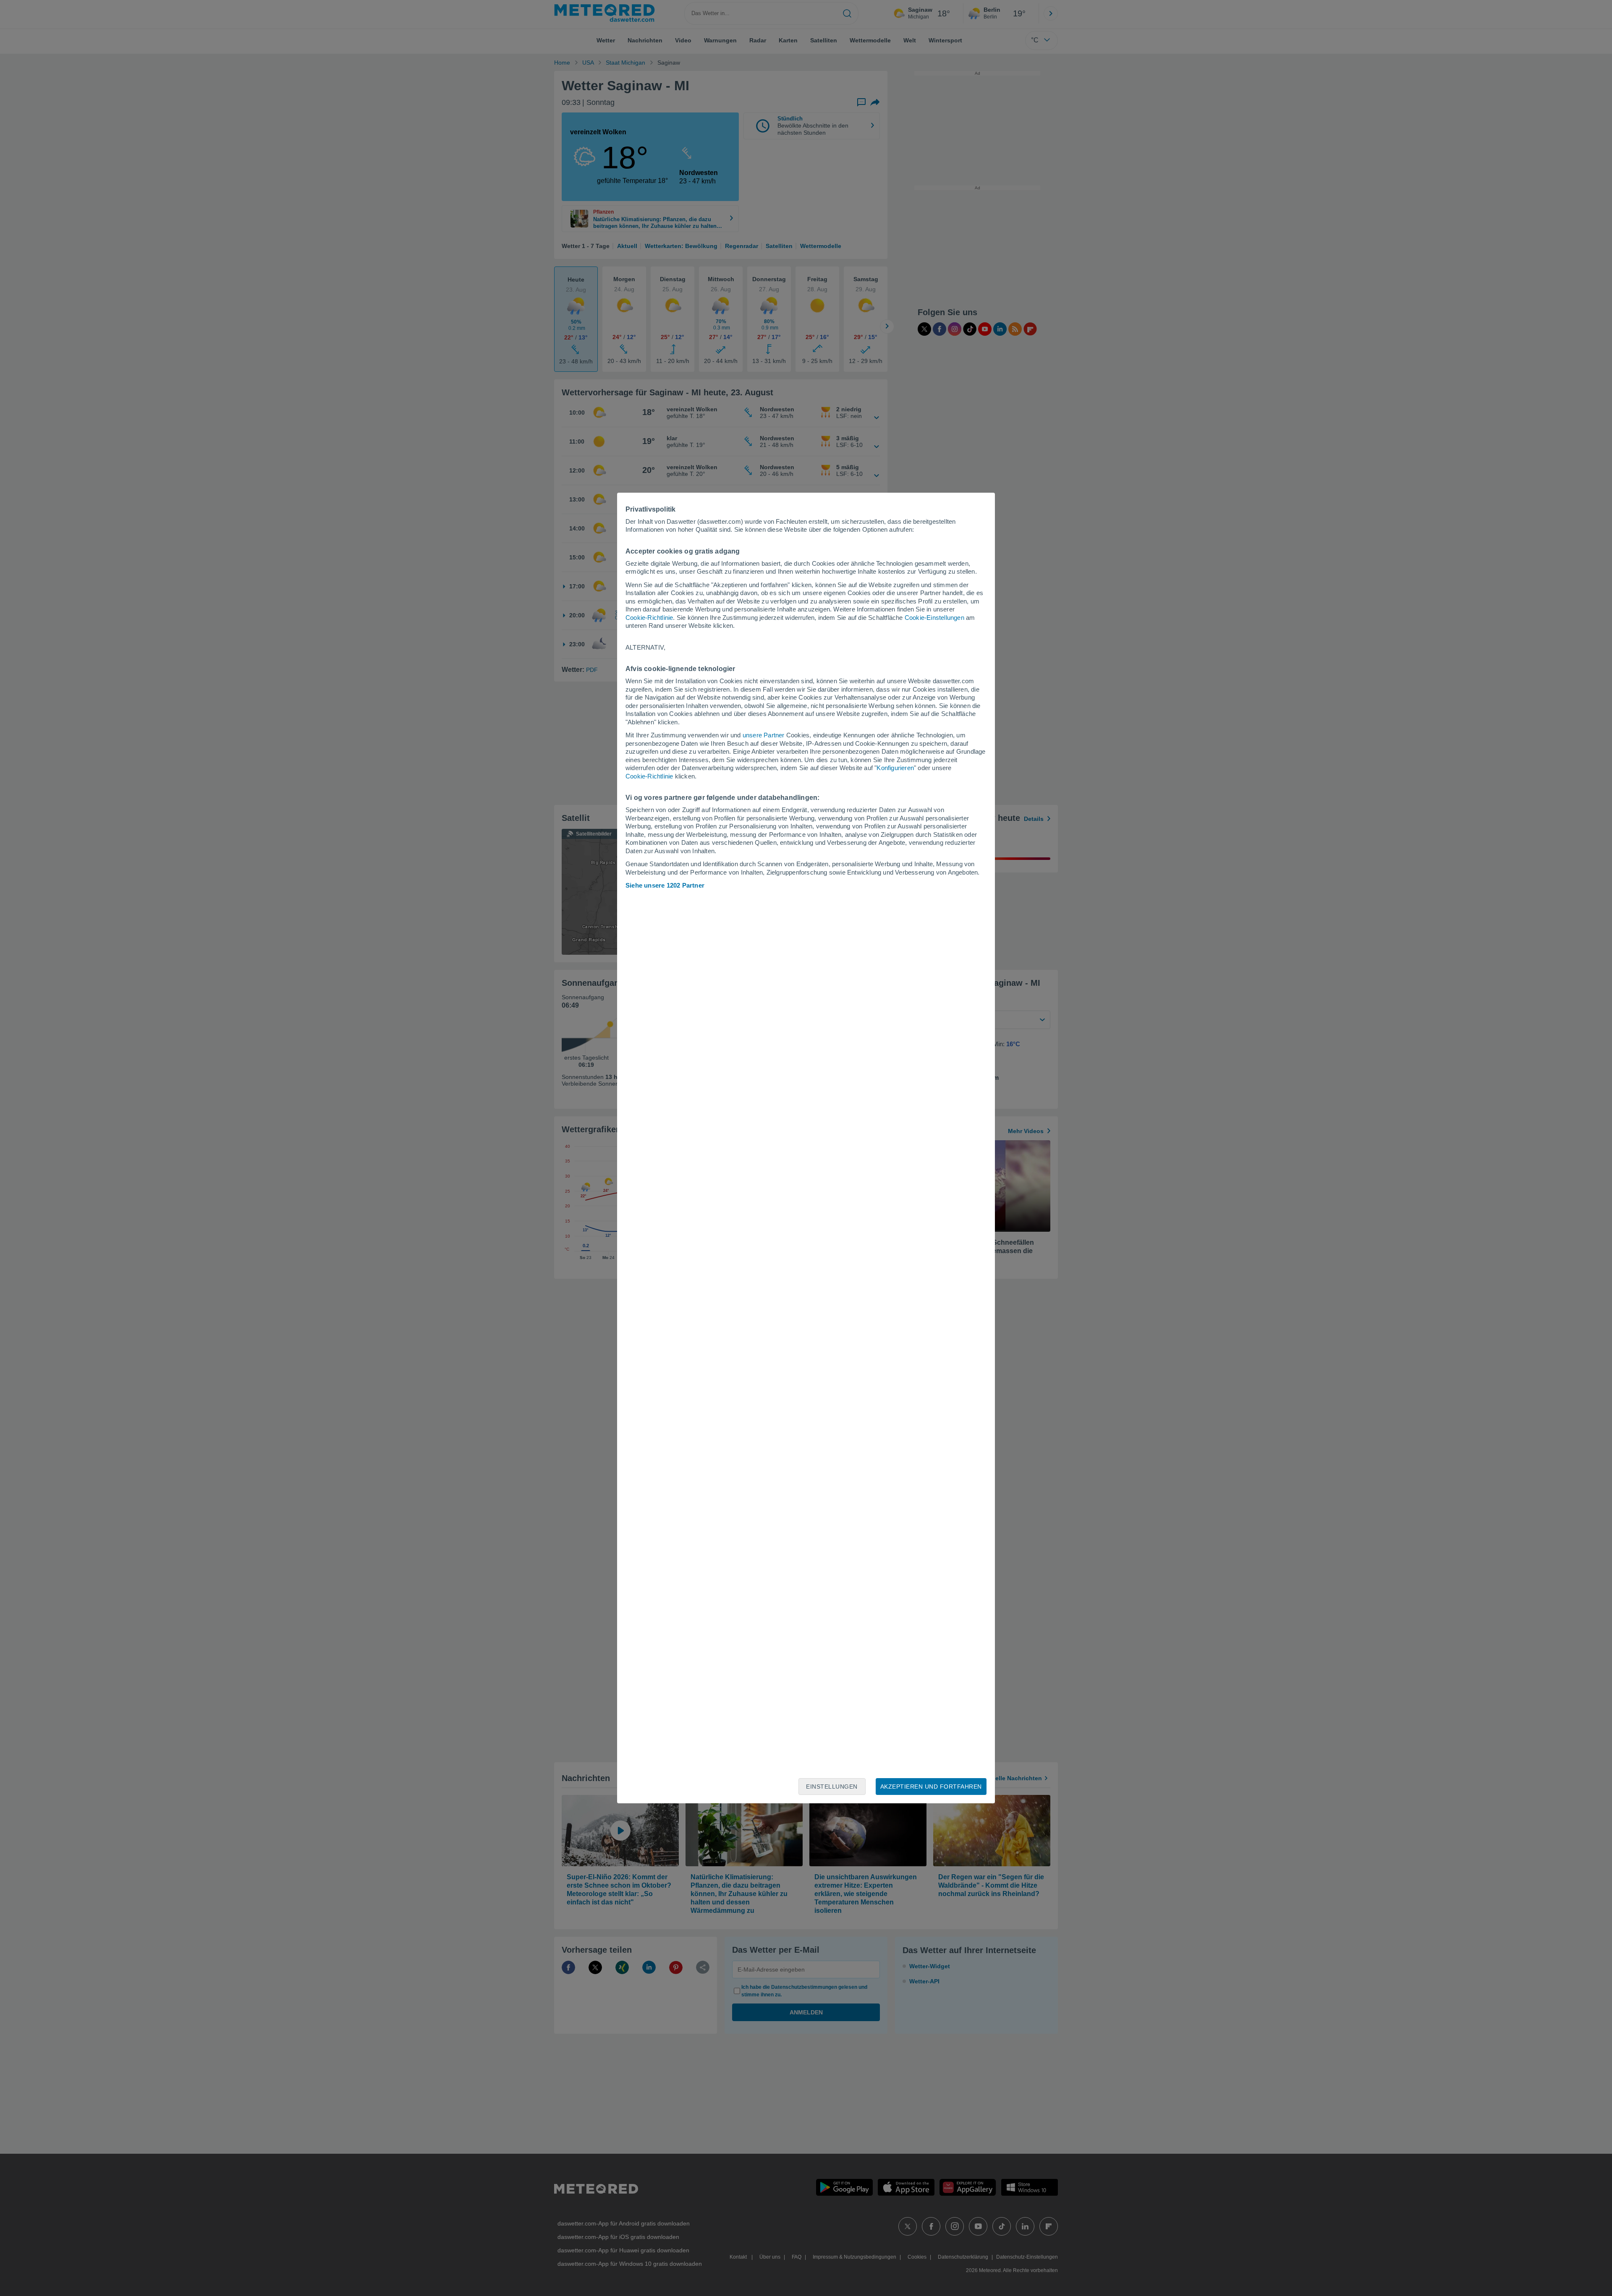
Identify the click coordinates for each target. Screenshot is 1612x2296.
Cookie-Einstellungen (934, 618)
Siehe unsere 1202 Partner (665, 885)
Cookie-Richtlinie (649, 618)
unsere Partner (764, 735)
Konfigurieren (895, 768)
